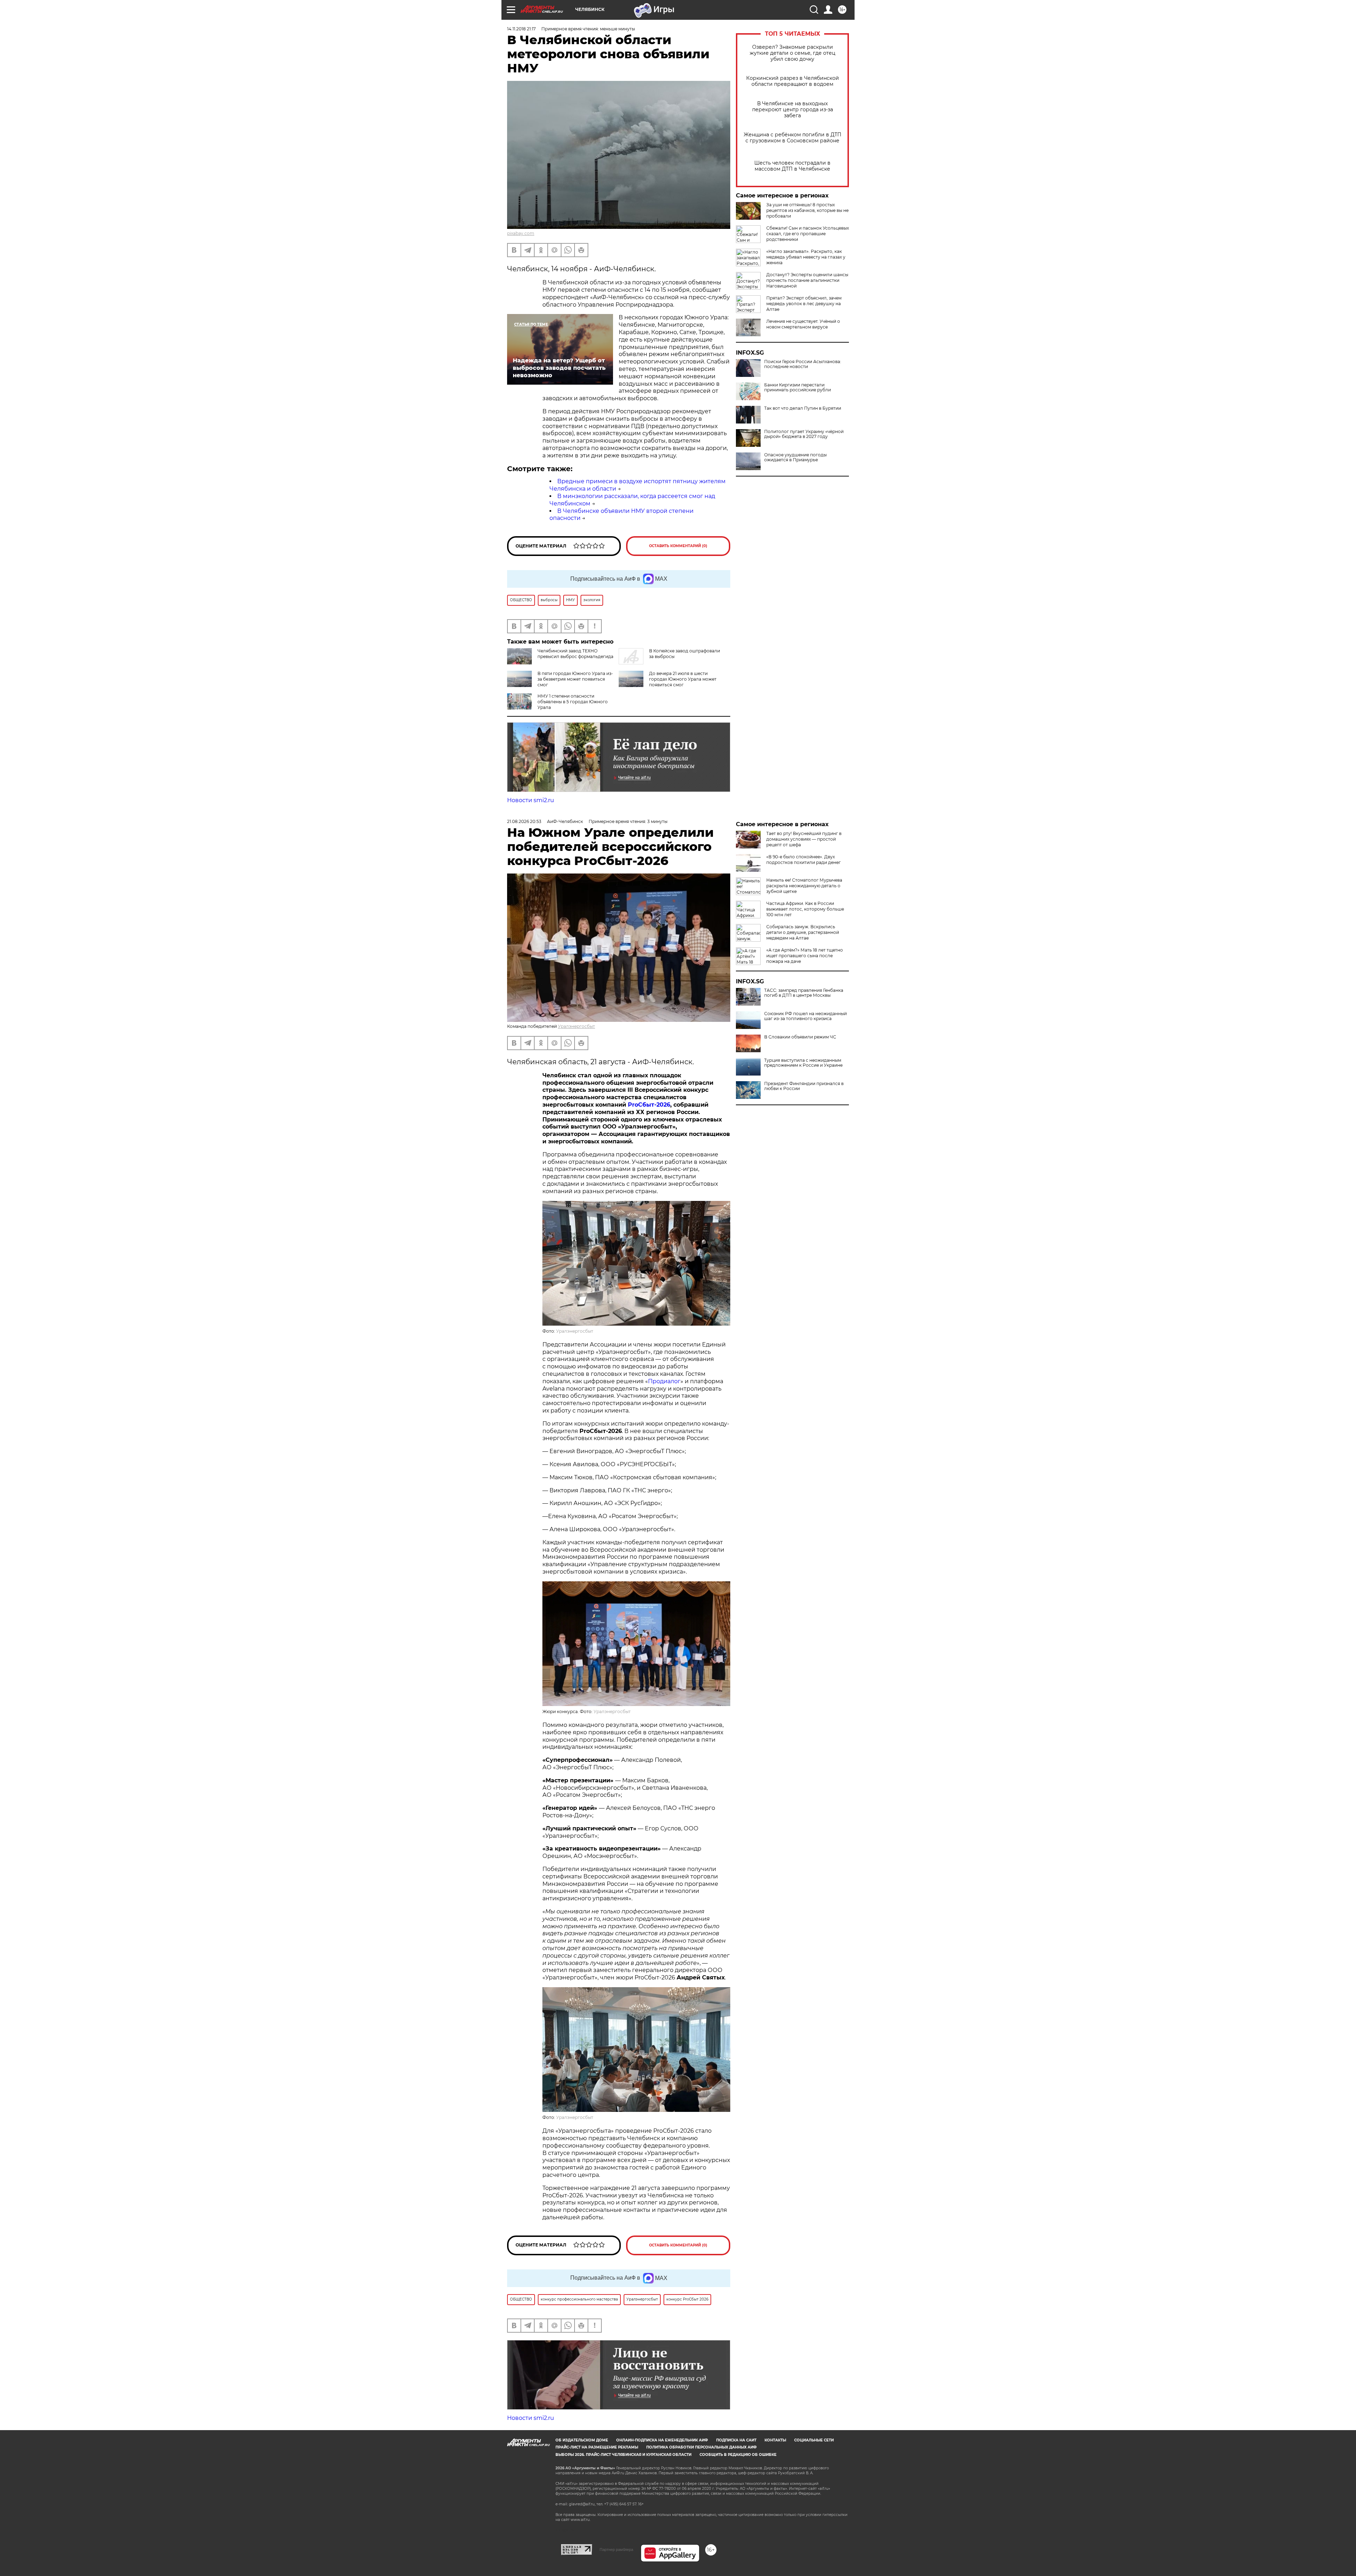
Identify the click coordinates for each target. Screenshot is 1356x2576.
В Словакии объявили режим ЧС (800, 1037)
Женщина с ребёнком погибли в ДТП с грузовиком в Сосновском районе (793, 138)
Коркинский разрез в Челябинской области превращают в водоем (793, 81)
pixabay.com (521, 233)
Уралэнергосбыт (576, 1026)
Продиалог (664, 1381)
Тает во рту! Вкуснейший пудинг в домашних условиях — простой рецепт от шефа (804, 839)
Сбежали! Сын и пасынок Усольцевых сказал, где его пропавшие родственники (808, 234)
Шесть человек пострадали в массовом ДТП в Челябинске (792, 166)
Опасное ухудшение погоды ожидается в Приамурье (795, 457)
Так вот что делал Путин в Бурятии (803, 408)
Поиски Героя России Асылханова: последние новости (803, 364)
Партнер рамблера (616, 2550)
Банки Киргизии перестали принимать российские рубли (798, 387)
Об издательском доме (582, 2440)
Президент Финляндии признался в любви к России (804, 1086)
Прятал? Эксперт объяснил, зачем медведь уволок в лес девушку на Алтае (804, 304)
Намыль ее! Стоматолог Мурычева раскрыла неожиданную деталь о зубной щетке (804, 886)
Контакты (775, 2440)
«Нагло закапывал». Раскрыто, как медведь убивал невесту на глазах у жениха (806, 257)
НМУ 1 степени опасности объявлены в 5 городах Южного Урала (573, 702)
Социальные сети (814, 2440)
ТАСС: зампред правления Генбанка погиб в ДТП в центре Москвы (804, 993)
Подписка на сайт (736, 2440)
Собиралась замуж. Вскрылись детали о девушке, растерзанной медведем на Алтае (803, 932)
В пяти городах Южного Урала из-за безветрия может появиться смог (575, 679)
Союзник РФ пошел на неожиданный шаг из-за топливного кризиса (805, 1016)
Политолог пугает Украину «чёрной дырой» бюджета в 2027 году (804, 434)
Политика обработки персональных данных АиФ (701, 2447)
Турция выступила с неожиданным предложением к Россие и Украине (803, 1063)
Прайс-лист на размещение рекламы (597, 2447)
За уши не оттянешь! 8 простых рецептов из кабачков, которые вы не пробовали (807, 210)
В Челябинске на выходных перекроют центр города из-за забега (793, 110)
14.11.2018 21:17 (521, 29)
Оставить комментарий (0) (678, 546)
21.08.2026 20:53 (524, 821)
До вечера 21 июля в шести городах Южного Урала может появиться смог (683, 679)
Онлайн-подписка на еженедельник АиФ (662, 2440)
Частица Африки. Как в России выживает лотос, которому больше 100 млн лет (805, 909)
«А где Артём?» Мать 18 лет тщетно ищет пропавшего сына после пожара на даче (805, 956)
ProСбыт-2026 (649, 1105)
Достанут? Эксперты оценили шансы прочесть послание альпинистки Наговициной (807, 280)
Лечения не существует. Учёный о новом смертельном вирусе (803, 324)
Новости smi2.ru (531, 800)
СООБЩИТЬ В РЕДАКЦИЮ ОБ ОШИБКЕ (738, 2455)
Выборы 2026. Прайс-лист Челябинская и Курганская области (623, 2455)
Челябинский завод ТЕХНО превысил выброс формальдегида (575, 654)
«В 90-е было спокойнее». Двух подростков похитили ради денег (804, 860)
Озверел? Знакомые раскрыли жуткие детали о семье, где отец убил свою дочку (793, 53)
